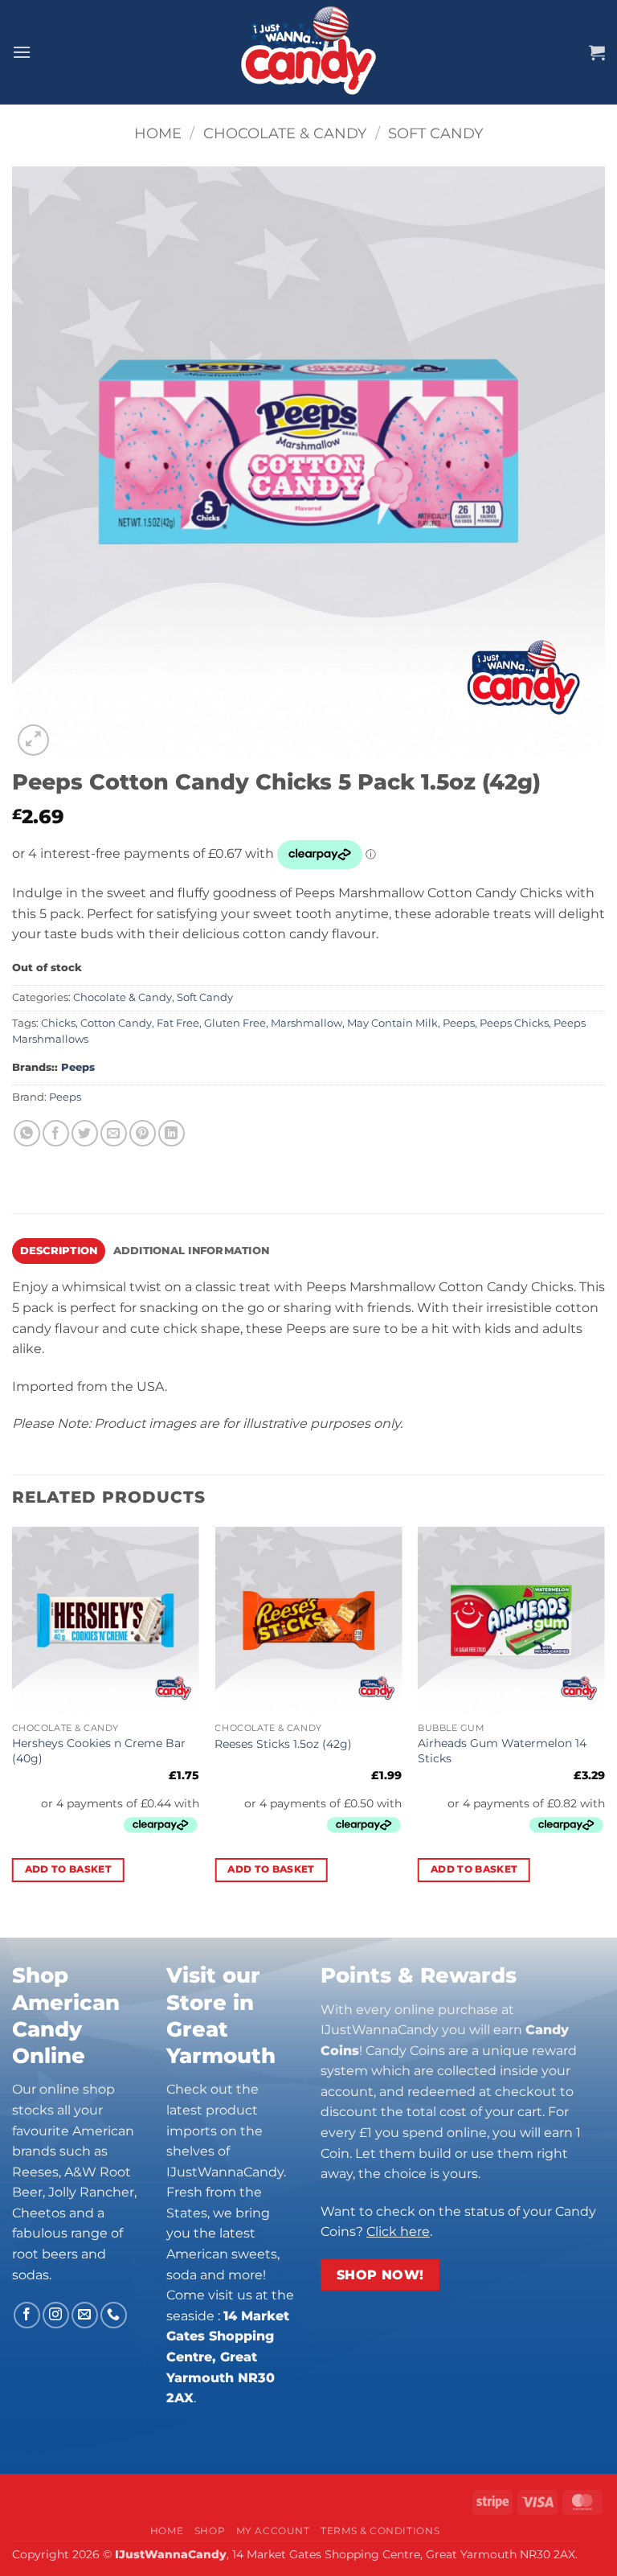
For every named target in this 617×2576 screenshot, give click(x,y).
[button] (22, 52)
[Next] (604, 1719)
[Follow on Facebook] (27, 2315)
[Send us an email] (85, 2315)
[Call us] (114, 2315)
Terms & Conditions (380, 2531)
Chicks (58, 1023)
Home (158, 133)
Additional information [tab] (192, 1251)
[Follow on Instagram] (56, 2315)
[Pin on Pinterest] (143, 1133)
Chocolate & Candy (285, 133)
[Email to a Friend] (114, 1133)
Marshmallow (306, 1023)
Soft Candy (435, 133)
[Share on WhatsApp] (27, 1133)
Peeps (459, 1023)
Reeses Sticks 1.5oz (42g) (283, 1744)
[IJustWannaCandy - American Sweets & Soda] (308, 52)
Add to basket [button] (69, 1869)
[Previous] (13, 1719)
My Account (273, 2531)
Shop (210, 2531)
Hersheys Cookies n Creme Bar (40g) (99, 1751)
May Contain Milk (392, 1023)
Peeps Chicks (514, 1023)
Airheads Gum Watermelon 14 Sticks (502, 1751)
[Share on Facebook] (56, 1133)
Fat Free (178, 1023)
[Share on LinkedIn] (172, 1133)
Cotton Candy (116, 1023)
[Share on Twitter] (85, 1133)
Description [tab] (59, 1251)
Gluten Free (235, 1023)
